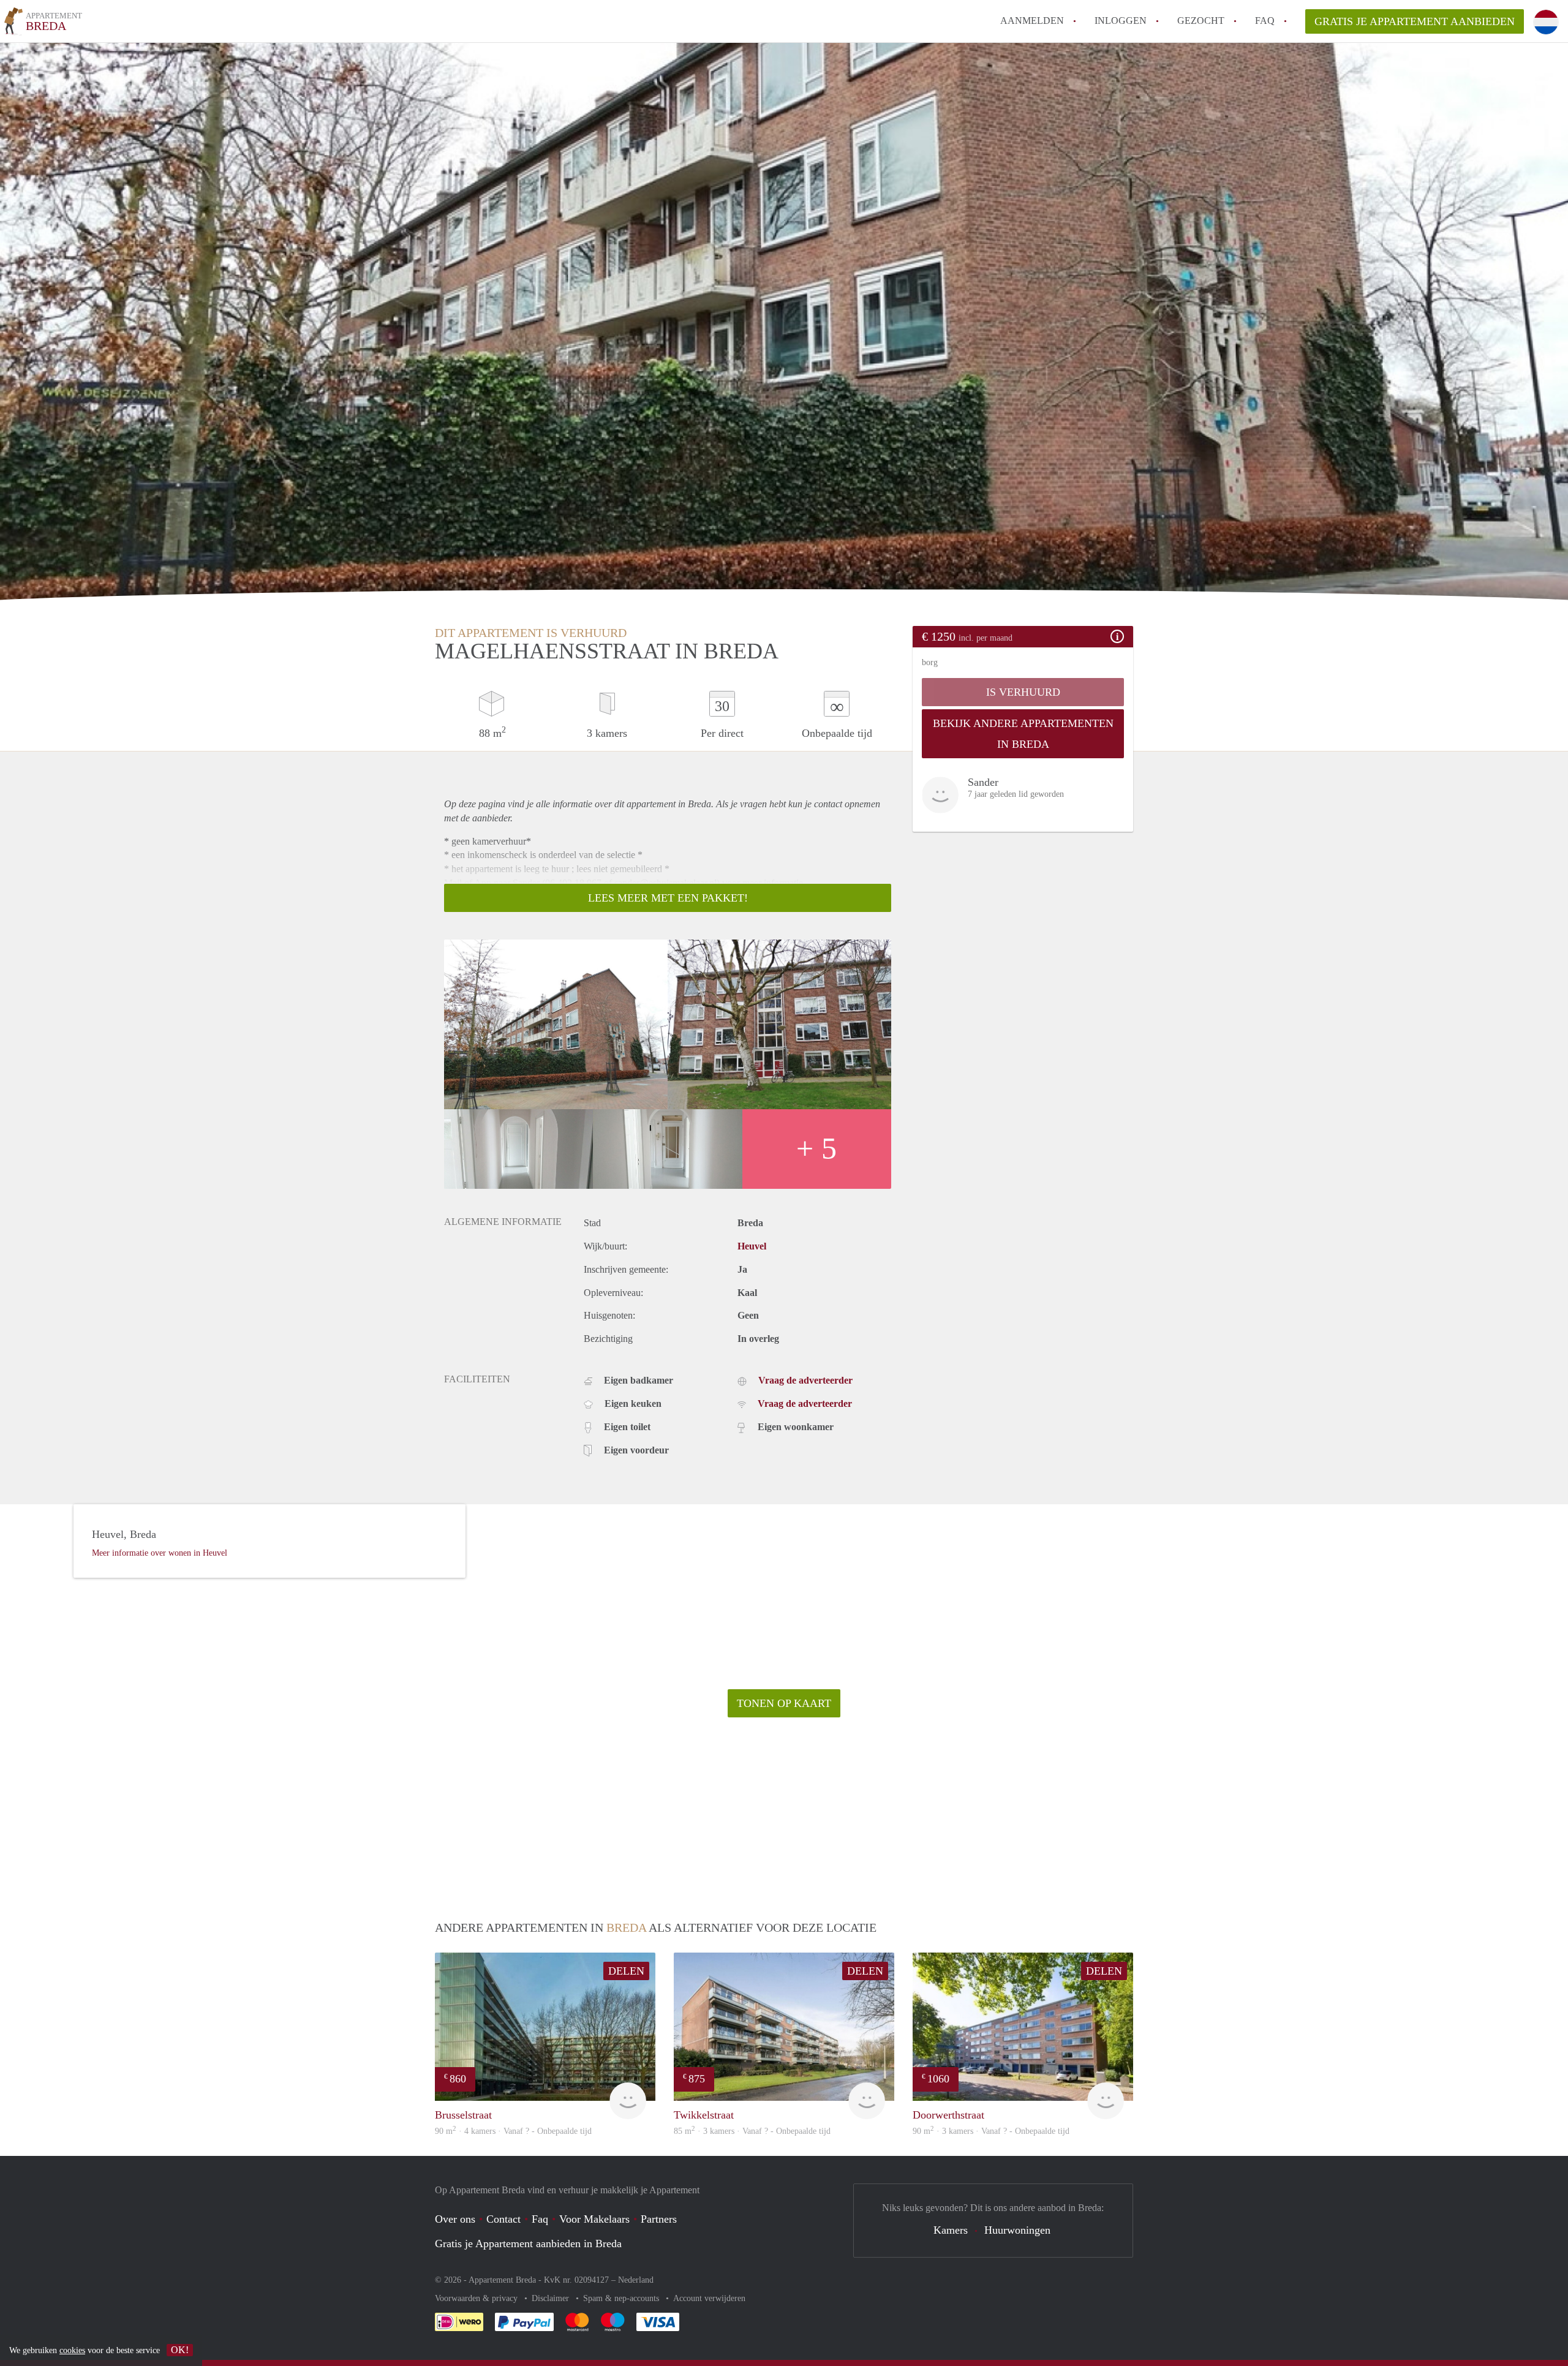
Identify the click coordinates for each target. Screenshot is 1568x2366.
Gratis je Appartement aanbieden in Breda (528, 2244)
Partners (659, 2219)
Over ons (455, 2219)
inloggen (1121, 21)
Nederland (636, 2280)
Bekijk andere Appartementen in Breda (1023, 734)
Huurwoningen (1017, 2230)
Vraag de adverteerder (805, 1380)
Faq (540, 2219)
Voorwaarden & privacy (477, 2298)
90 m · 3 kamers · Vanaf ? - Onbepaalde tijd (991, 2131)
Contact (503, 2219)
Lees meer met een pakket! (668, 898)
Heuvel (752, 1246)
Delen (626, 1971)
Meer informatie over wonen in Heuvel (160, 1553)
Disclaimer (552, 2298)
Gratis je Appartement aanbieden (1415, 21)
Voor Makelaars (594, 2219)
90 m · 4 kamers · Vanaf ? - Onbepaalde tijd (513, 2131)
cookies (72, 2350)
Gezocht (1201, 21)
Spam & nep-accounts (622, 2298)
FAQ (1265, 21)
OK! (180, 2350)
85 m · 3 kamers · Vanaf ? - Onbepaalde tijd (752, 2131)
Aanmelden (1032, 21)
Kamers (951, 2230)
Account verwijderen (709, 2298)
